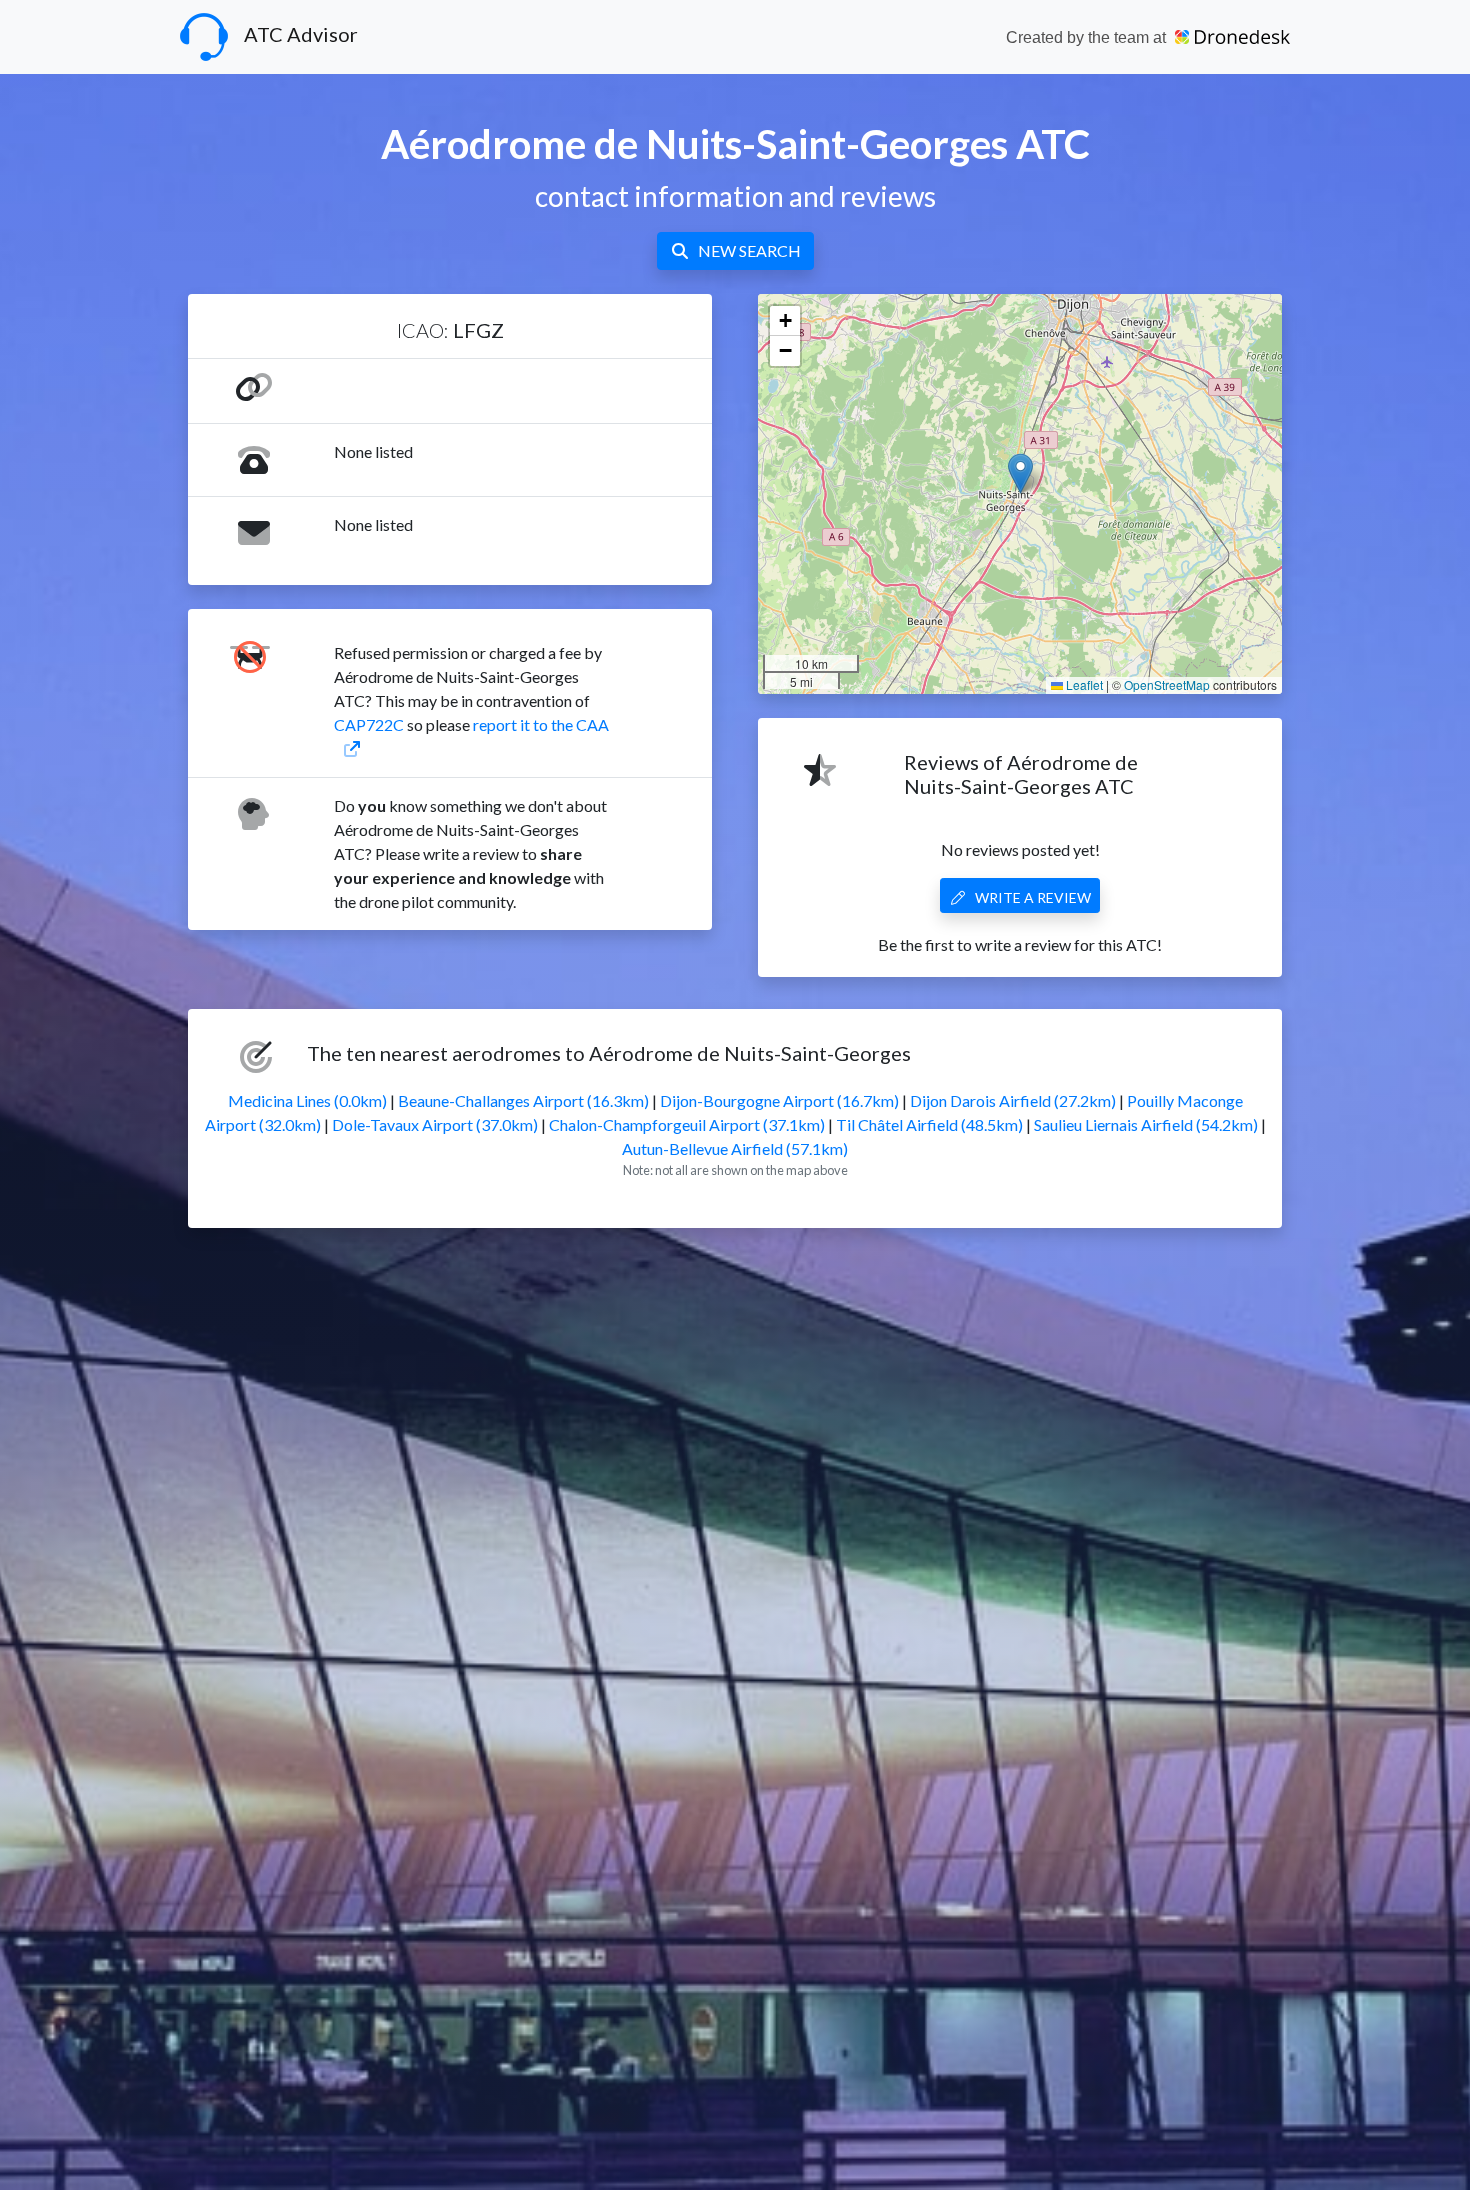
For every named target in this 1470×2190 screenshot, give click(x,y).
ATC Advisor (301, 34)
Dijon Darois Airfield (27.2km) (1013, 1100)
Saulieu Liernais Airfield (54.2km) (1146, 1124)
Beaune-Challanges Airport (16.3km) (523, 1100)
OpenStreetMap (1167, 684)
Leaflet (1083, 684)
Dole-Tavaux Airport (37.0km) (435, 1124)
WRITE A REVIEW (1033, 897)
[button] (1020, 473)
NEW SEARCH (749, 250)
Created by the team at (1088, 37)
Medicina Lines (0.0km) (307, 1100)
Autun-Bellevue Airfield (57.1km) (735, 1148)
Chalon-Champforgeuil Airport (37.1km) (687, 1124)
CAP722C (369, 724)
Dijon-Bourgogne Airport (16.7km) (779, 1100)
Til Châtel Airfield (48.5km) (929, 1124)
